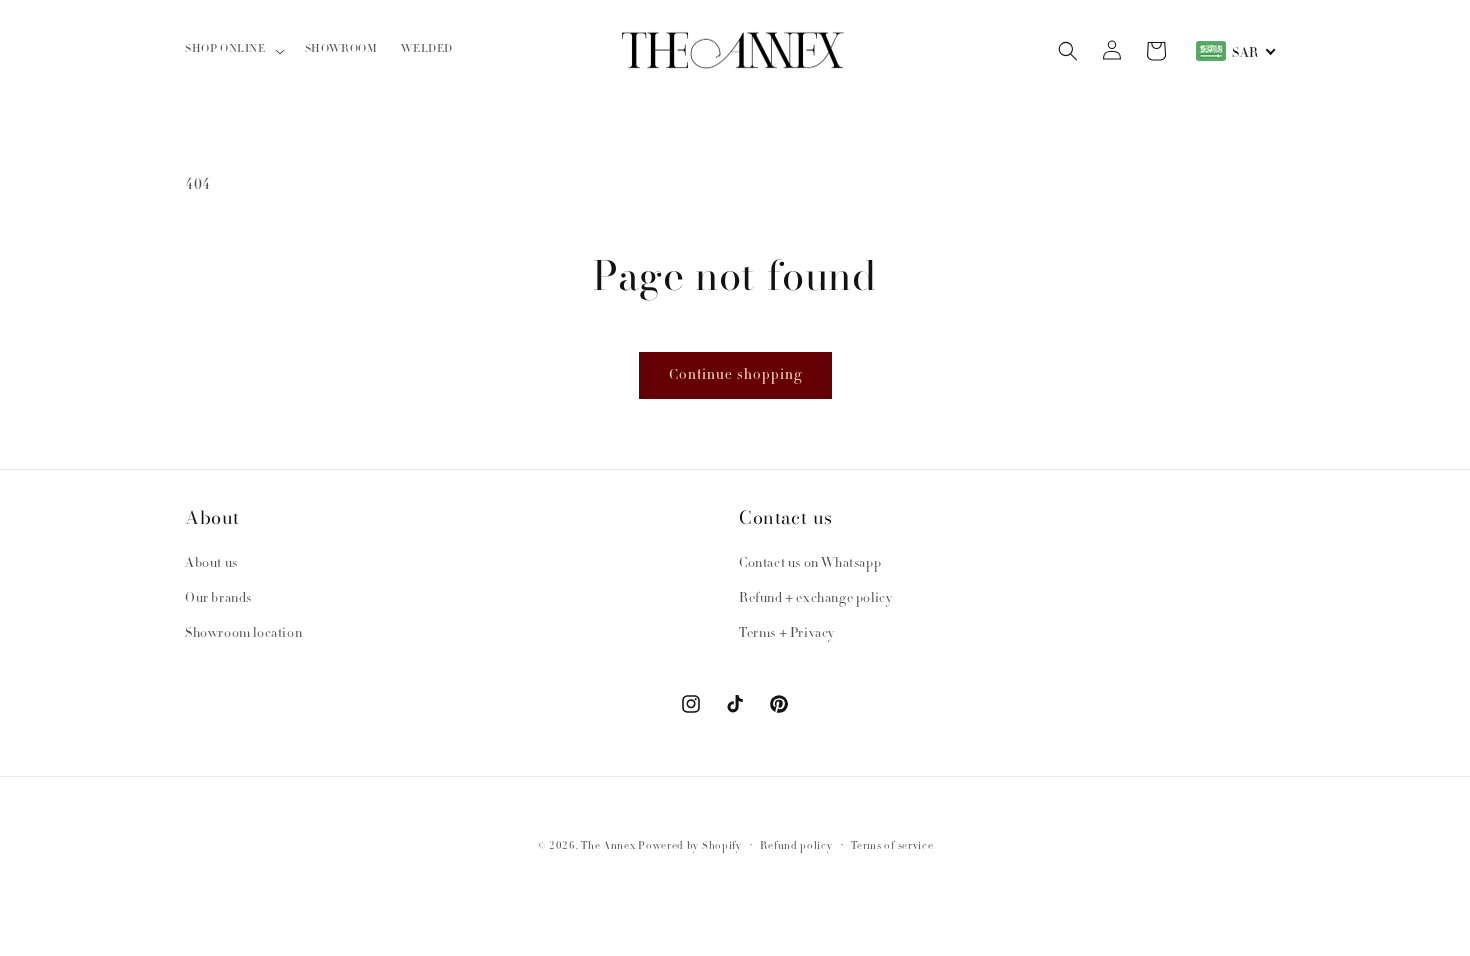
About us (211, 564)
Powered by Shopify (690, 846)
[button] (233, 50)
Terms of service (892, 846)
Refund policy (796, 846)
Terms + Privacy (787, 634)
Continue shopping (735, 376)
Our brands (218, 599)
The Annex (608, 846)
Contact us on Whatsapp (810, 564)
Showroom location (243, 634)
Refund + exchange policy (815, 599)
